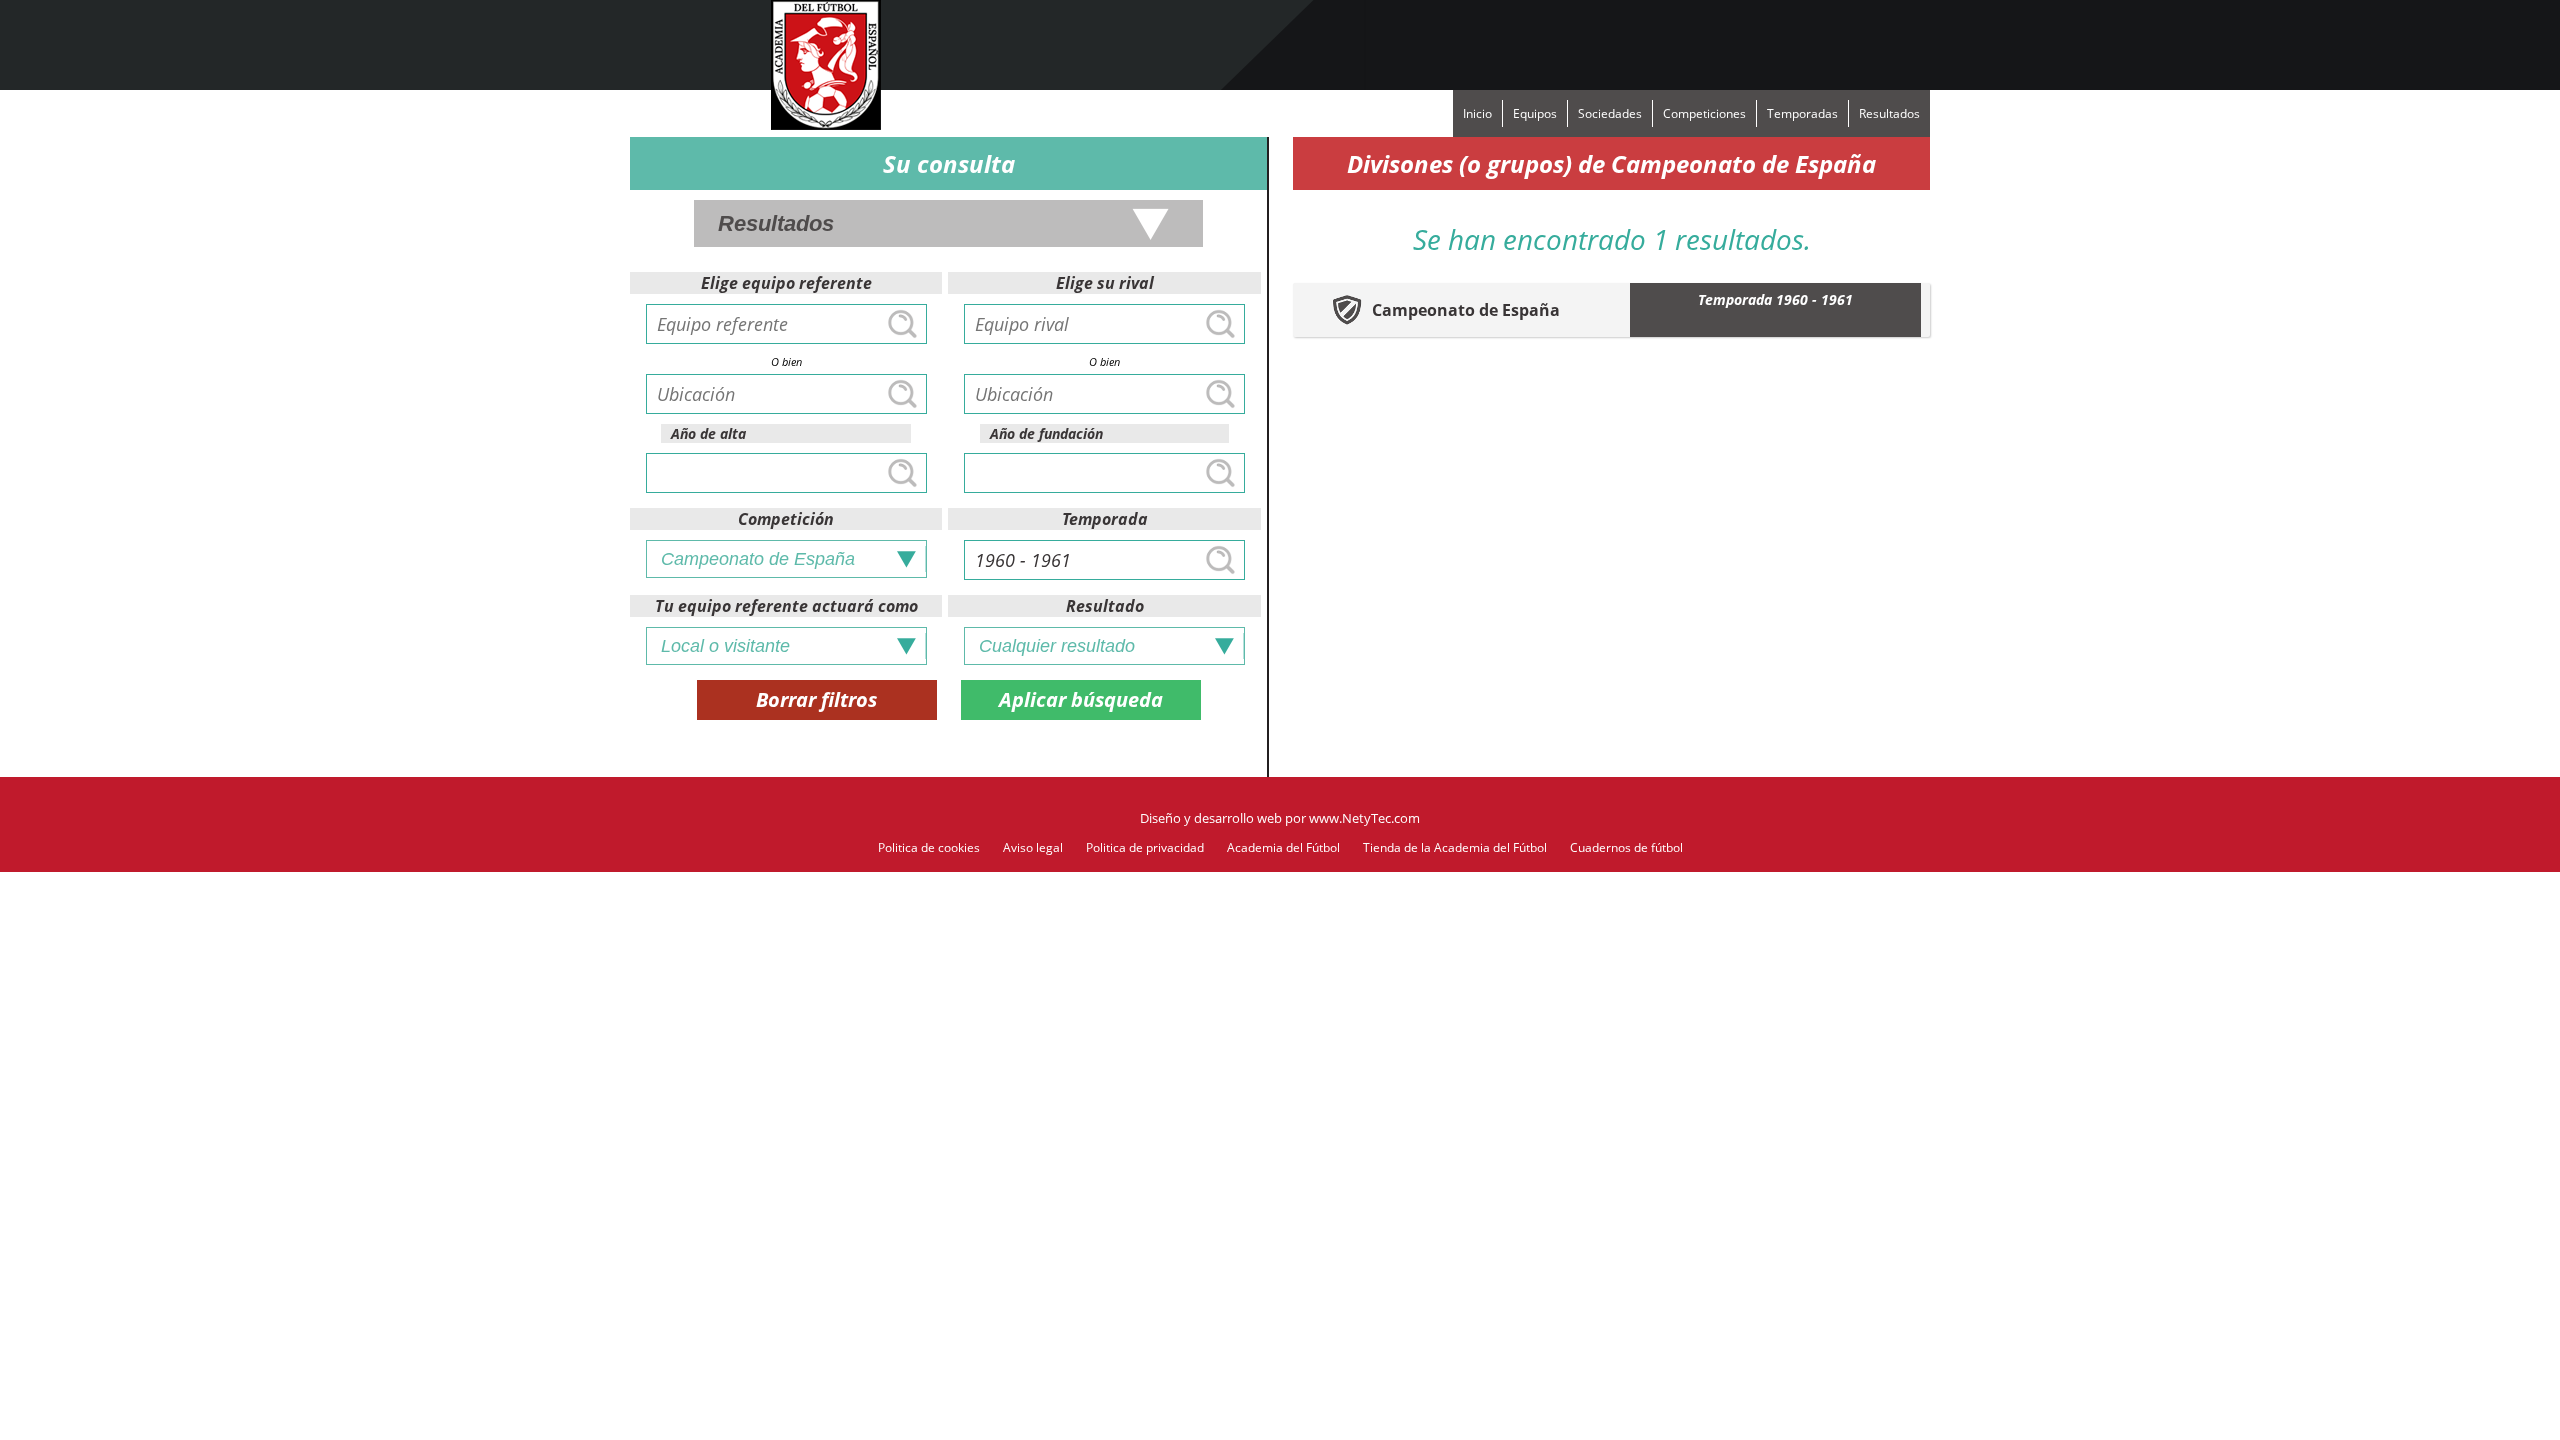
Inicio (1477, 113)
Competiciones (1704, 113)
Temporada (1105, 519)
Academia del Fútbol (1283, 847)
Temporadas (1802, 113)
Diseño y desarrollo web (1211, 818)
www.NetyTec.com (1364, 818)
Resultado (1105, 606)
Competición (786, 519)
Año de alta (708, 433)
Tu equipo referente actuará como (786, 606)
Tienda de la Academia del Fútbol (1455, 847)
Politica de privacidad (1145, 847)
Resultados (1889, 113)
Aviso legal (1033, 847)
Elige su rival (1105, 283)
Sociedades (1610, 113)
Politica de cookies (929, 847)
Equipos (1535, 113)
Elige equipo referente (786, 283)
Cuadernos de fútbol (1626, 847)
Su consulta (949, 163)
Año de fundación (1046, 433)
